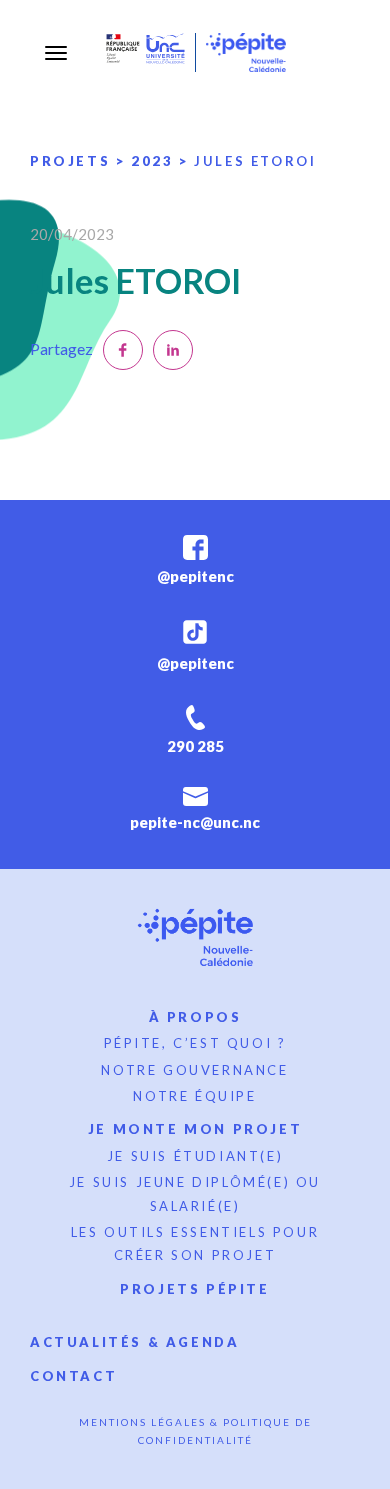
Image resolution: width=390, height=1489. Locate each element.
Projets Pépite (194, 1289)
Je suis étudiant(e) (195, 1156)
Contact (73, 1376)
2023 (152, 161)
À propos (195, 1017)
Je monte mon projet (195, 1129)
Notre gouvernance (194, 1070)
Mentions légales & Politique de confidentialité (195, 1431)
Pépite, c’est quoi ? (195, 1043)
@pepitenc (195, 576)
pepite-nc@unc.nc (195, 822)
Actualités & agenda (134, 1342)
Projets (70, 161)
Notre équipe (194, 1096)
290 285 (195, 746)
